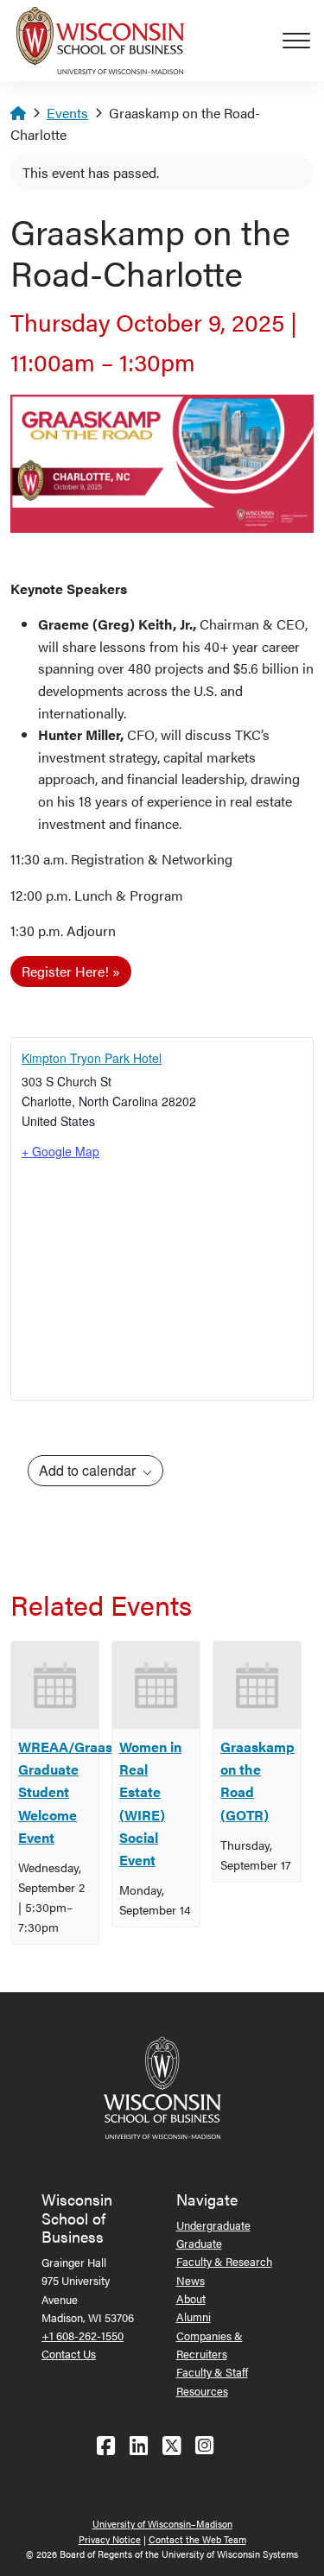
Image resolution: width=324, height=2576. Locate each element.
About (191, 2298)
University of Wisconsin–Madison (162, 2524)
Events (67, 113)
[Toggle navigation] (303, 41)
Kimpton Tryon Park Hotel (92, 1058)
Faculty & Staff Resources (212, 2381)
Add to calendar (89, 1470)
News (191, 2280)
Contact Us (69, 2354)
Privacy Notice (110, 2539)
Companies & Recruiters (210, 2345)
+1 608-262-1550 (83, 2335)
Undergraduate (213, 2225)
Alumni (194, 2317)
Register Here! (65, 971)
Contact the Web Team (197, 2539)
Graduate (199, 2243)
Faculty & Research (224, 2261)
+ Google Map (60, 1151)
